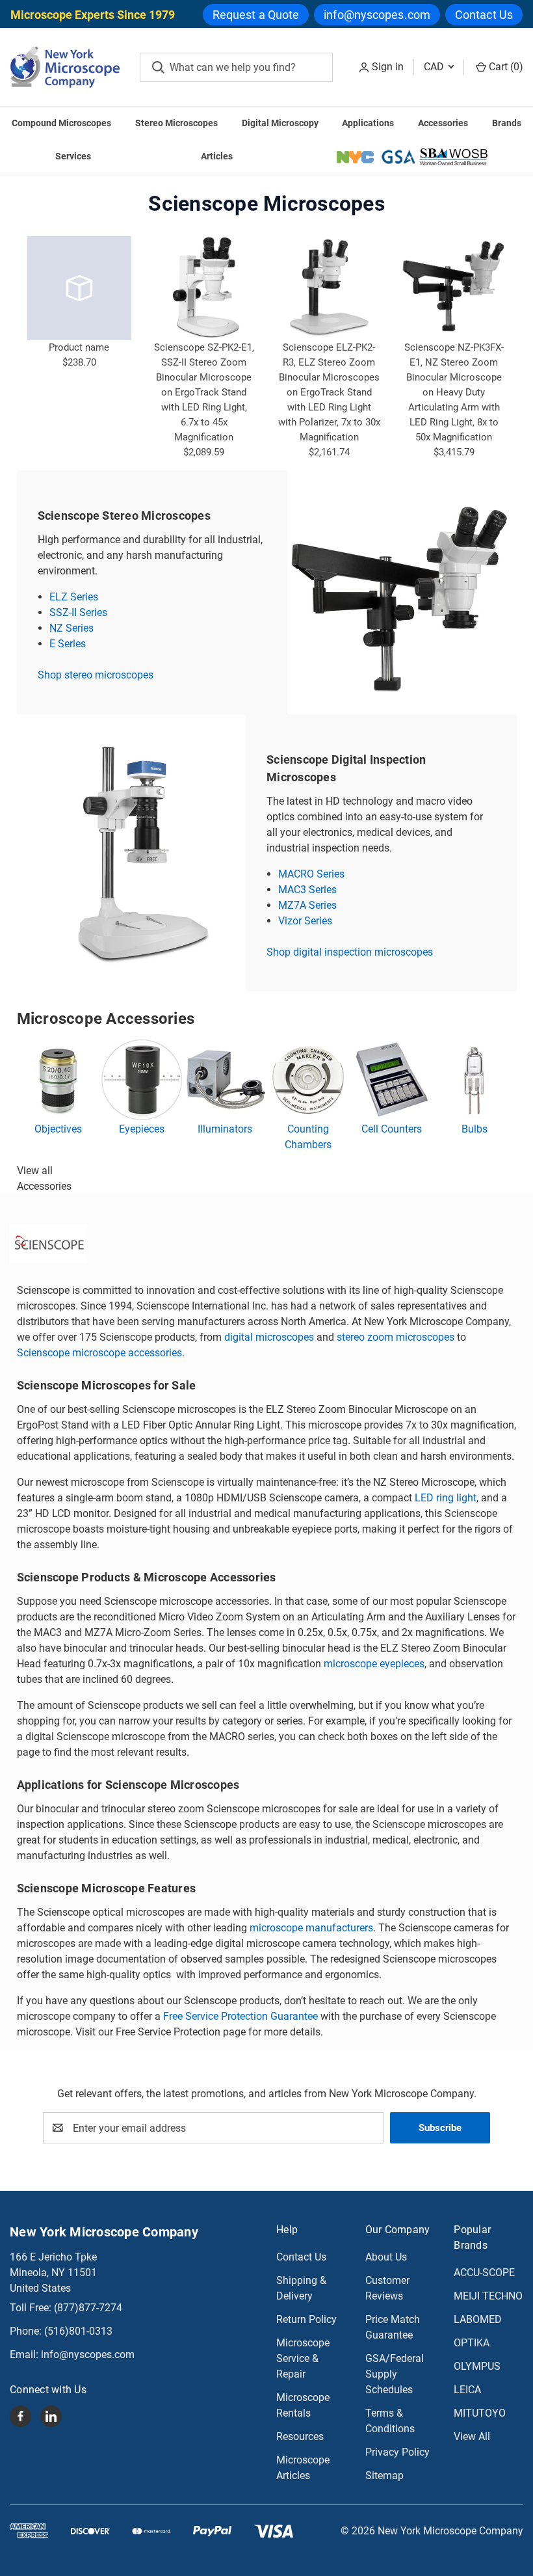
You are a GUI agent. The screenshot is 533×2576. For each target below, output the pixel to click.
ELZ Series (74, 597)
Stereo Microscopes (176, 123)
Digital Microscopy (280, 123)
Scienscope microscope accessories (99, 1353)
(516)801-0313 (78, 2331)
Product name (79, 347)
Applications (368, 123)
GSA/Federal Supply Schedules (395, 2374)
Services (73, 156)
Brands (507, 123)
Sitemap (384, 2475)
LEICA (467, 2390)
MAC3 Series (307, 890)
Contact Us (484, 15)
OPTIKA (472, 2343)
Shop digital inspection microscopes (350, 952)
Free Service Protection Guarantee (240, 2016)
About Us (386, 2257)
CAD (435, 67)
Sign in (388, 67)
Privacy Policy (397, 2452)
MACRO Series (311, 874)
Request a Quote (256, 15)
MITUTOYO (480, 2413)
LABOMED (478, 2319)
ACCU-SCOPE (484, 2273)
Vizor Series (305, 921)
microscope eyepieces (374, 1664)
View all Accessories (44, 1178)
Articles (217, 156)
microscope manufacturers (311, 1928)
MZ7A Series (307, 905)
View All (472, 2436)
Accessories (443, 123)
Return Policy (306, 2319)
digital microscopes (269, 1337)
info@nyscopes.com (377, 15)
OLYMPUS (477, 2366)
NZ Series (71, 628)
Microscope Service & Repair (303, 2358)
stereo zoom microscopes (396, 1337)
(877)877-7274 (88, 2308)
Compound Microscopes (61, 123)
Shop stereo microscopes (96, 675)
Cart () (505, 67)
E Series (68, 644)
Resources (300, 2436)
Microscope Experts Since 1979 (93, 15)
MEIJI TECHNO (488, 2296)
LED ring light (446, 1498)
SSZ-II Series (78, 612)
